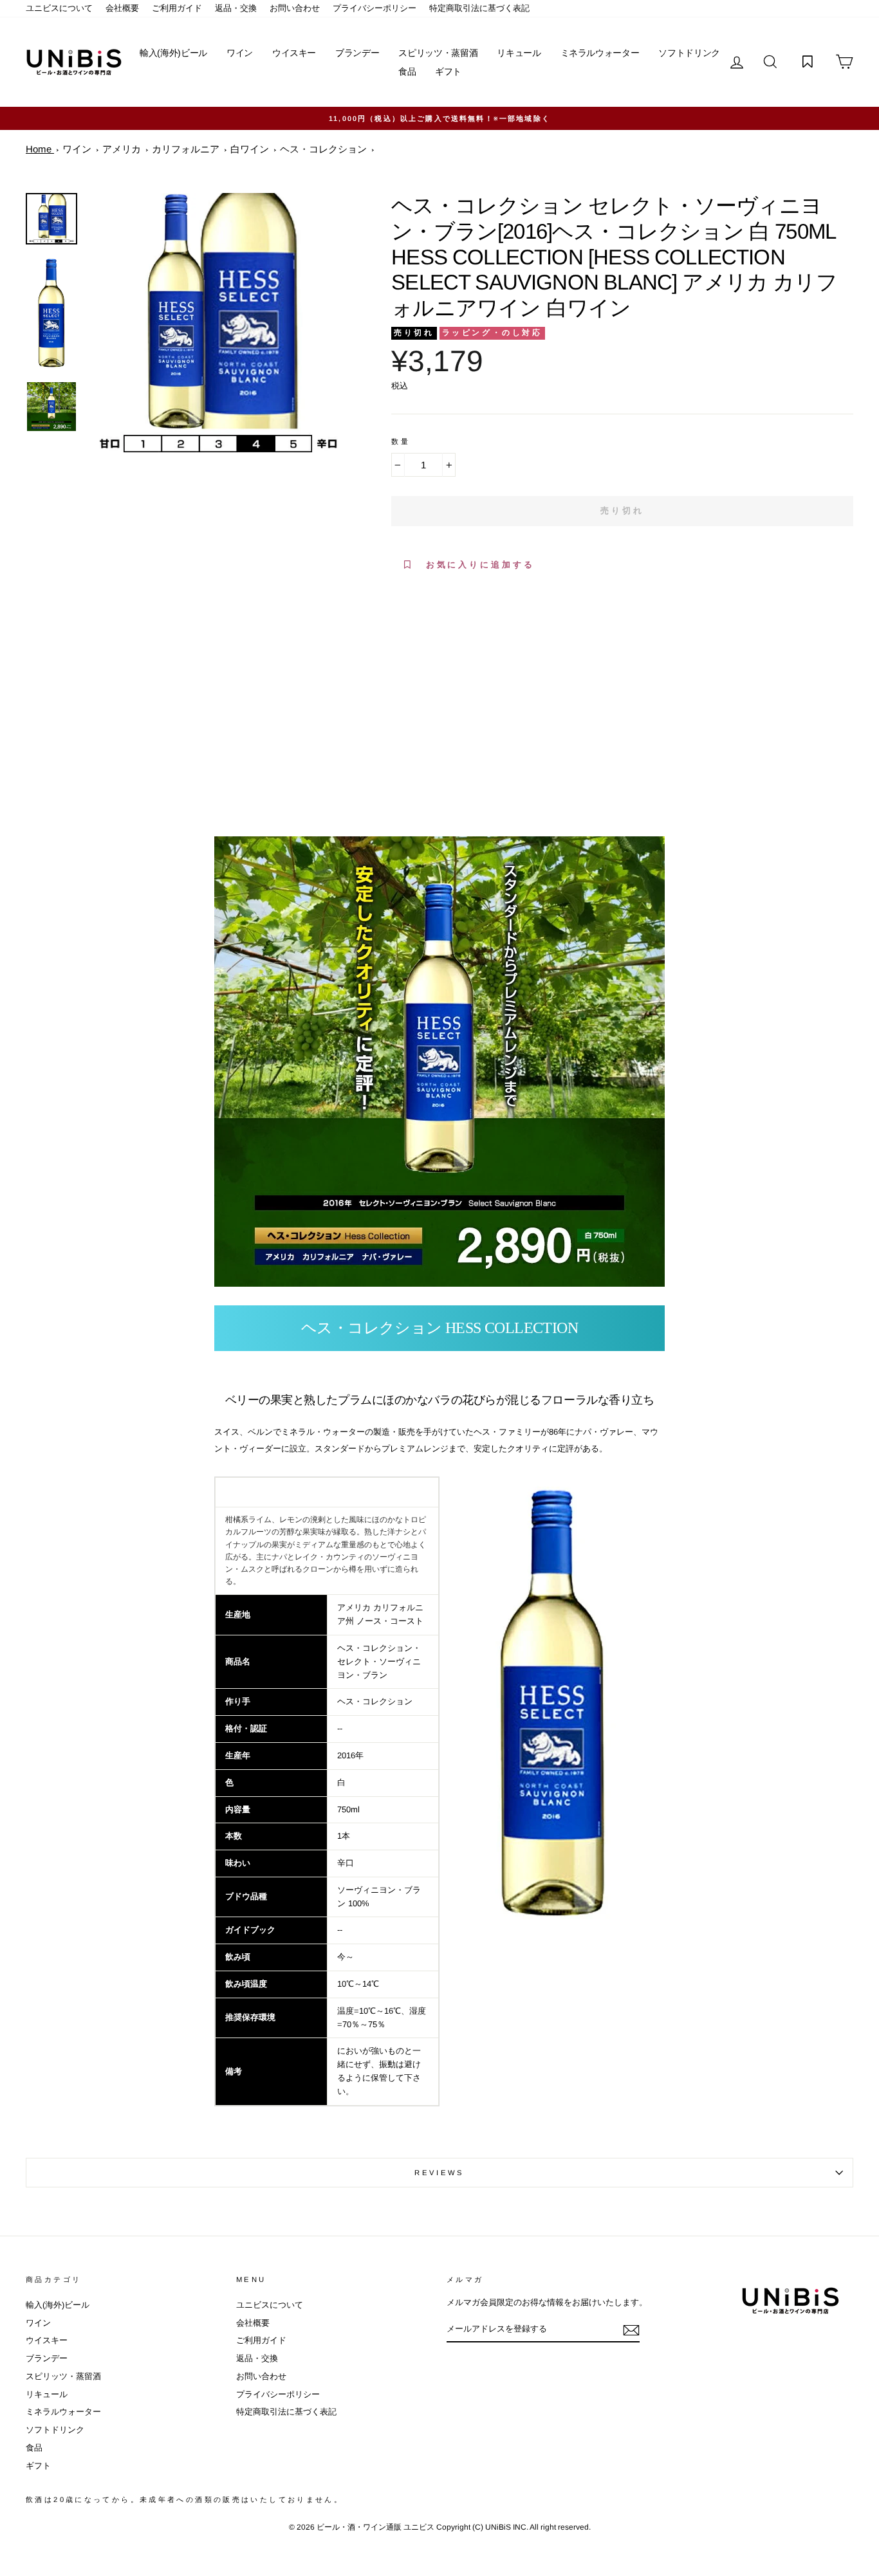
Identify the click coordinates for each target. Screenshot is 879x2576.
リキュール (519, 53)
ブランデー (357, 53)
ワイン (240, 53)
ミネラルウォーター (600, 53)
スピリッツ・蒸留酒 (438, 53)
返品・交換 (236, 8)
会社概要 (122, 8)
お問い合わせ (295, 8)
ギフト (448, 71)
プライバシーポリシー (375, 8)
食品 (407, 71)
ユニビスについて (59, 8)
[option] (218, 324)
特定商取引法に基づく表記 (479, 8)
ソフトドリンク (689, 53)
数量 (401, 441)
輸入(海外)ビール (173, 53)
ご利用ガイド (177, 8)
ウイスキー (294, 53)
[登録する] (631, 2330)
